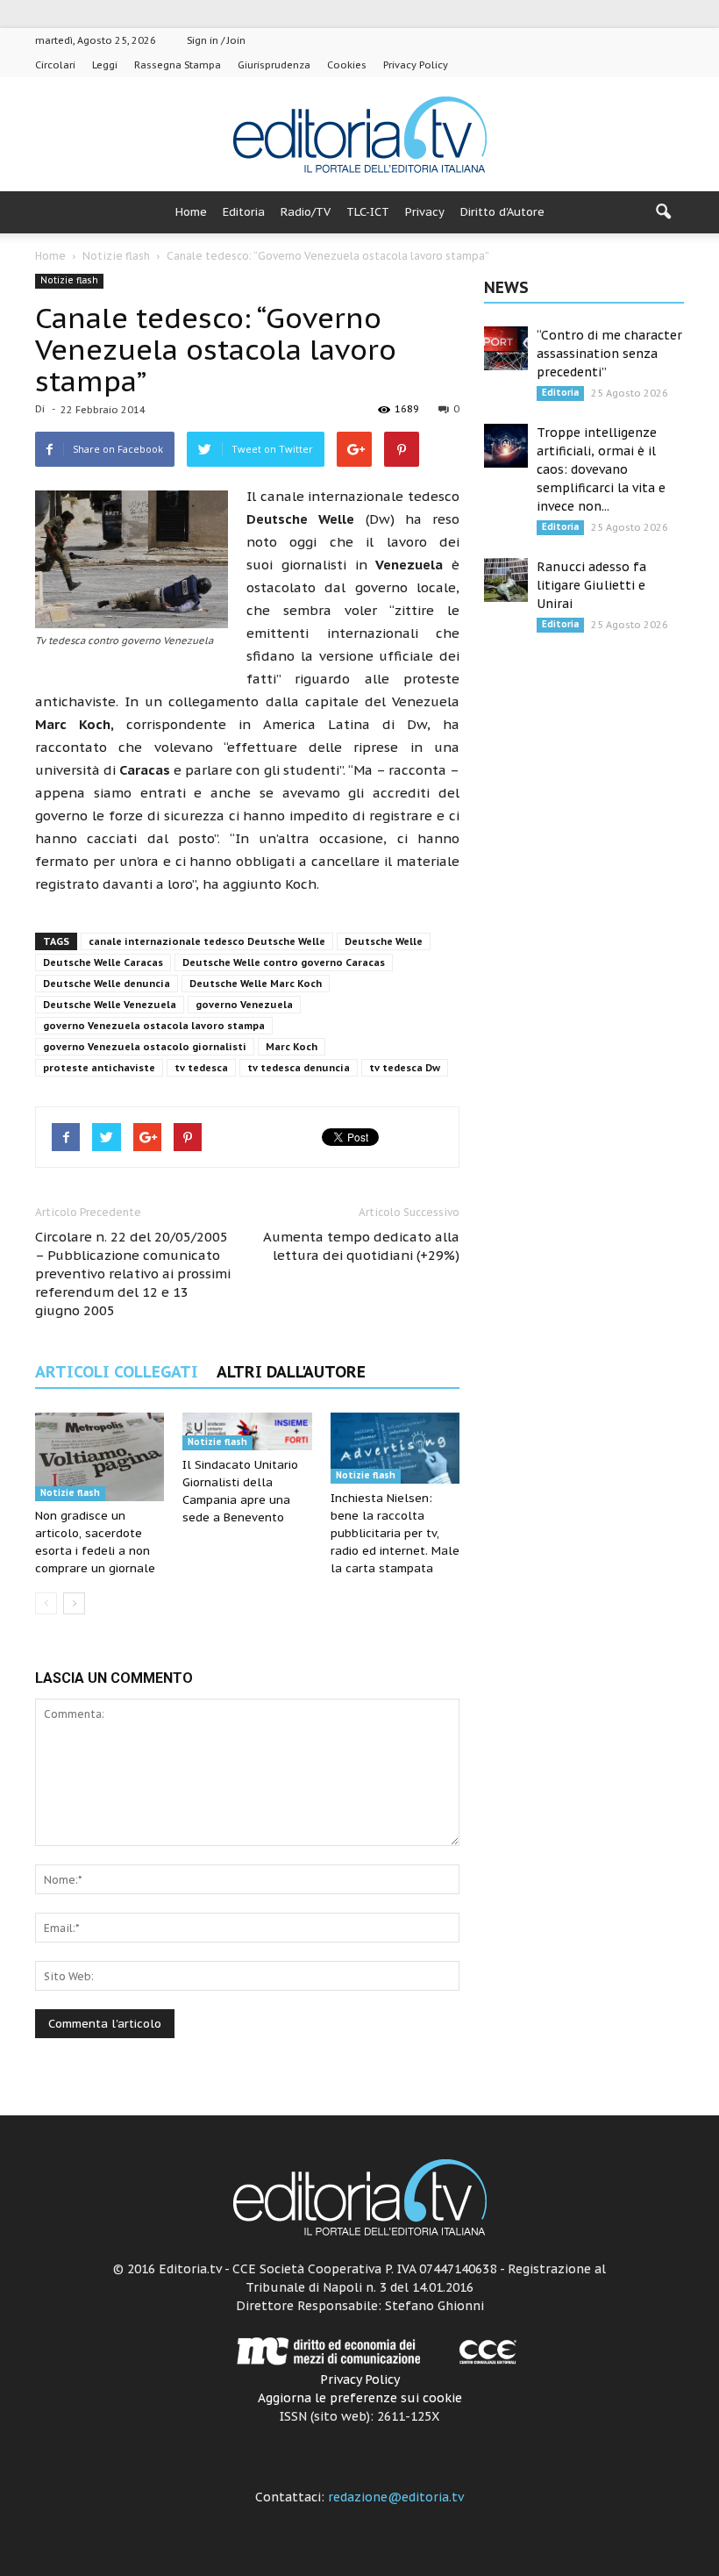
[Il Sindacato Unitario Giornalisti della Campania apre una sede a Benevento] (247, 1431)
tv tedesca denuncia (299, 1068)
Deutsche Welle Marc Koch (256, 984)
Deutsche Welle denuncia (107, 984)
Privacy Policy (416, 65)
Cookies (347, 65)
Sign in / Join (216, 40)
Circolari (55, 65)
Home (191, 212)
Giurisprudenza (274, 65)
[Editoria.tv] (359, 136)
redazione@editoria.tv (396, 2497)
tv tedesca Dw (405, 1068)
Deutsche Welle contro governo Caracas (284, 962)
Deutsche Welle (384, 941)
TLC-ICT (368, 212)
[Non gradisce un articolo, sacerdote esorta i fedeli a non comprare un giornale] (100, 1457)
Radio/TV (306, 212)
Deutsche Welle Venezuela (110, 1005)
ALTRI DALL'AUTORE (291, 1372)
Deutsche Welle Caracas (103, 962)
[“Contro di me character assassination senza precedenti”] (506, 348)
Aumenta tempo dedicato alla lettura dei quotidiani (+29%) (361, 1246)
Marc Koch (292, 1047)
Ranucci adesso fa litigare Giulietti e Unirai (591, 585)
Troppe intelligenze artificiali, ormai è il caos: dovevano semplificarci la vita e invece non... (601, 469)
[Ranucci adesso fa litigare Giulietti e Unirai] (506, 580)
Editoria (244, 212)
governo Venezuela (244, 1005)
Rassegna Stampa (178, 65)
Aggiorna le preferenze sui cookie (360, 2398)
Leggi (105, 65)
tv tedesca (201, 1068)
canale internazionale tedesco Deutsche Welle (207, 941)
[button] (663, 212)
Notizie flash (69, 280)
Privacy (425, 212)
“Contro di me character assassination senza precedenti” (609, 354)
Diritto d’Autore (502, 212)
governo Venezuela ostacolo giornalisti (145, 1047)
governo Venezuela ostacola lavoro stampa (154, 1026)
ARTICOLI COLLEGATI (117, 1372)
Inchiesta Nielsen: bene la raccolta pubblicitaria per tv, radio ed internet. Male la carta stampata (395, 1533)
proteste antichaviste (99, 1068)
